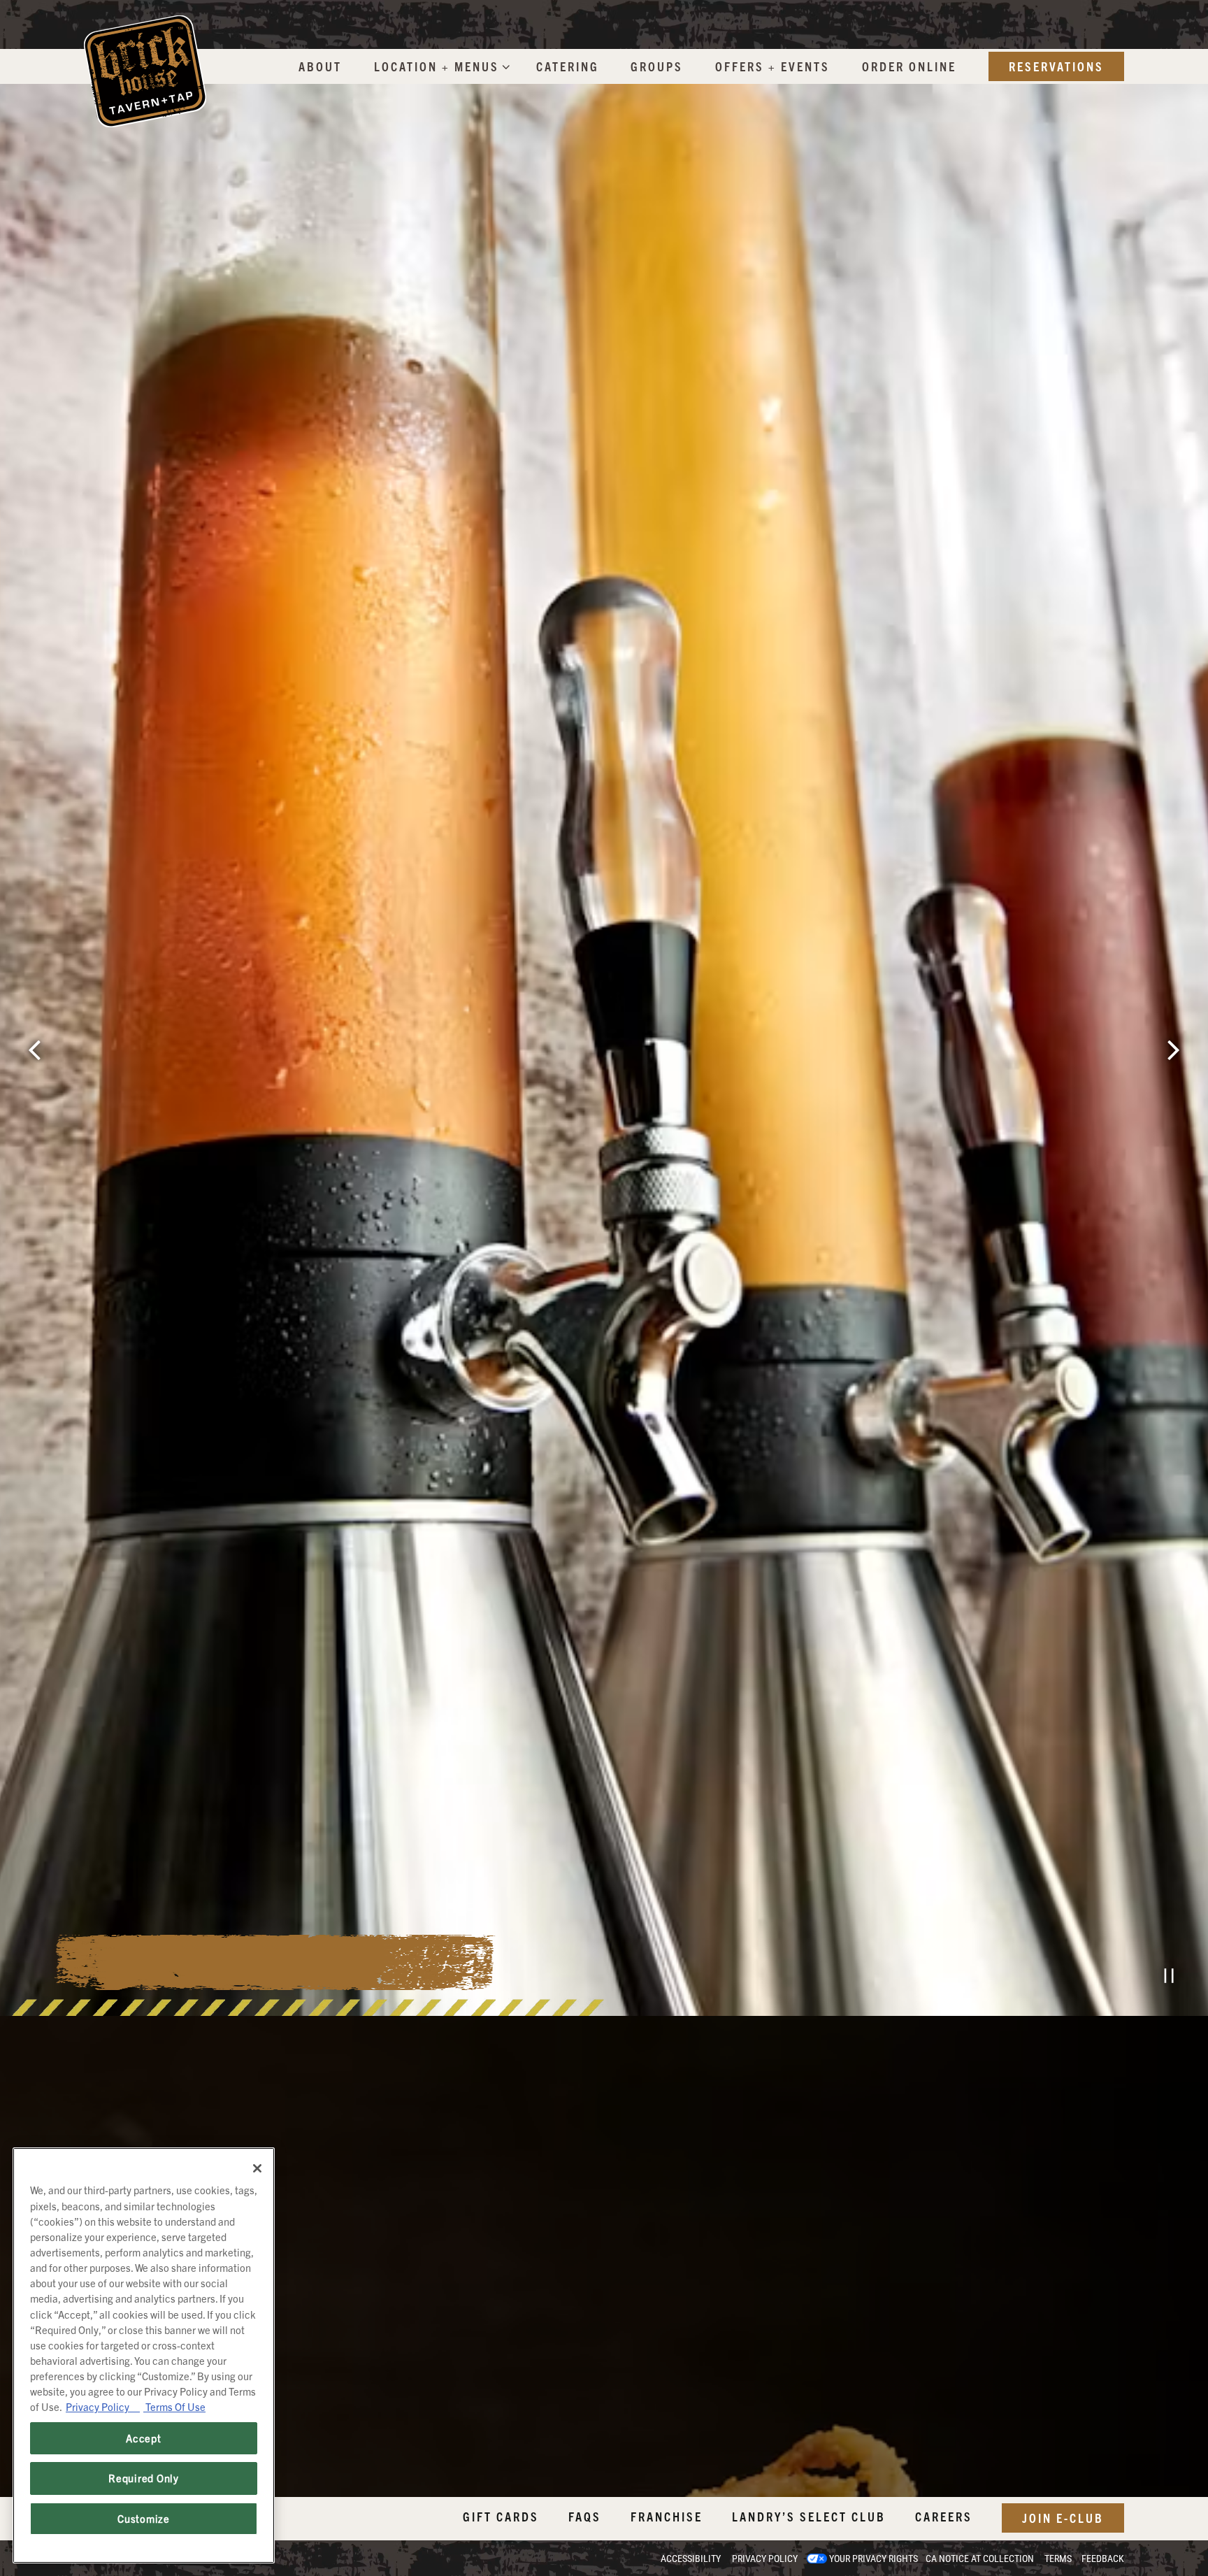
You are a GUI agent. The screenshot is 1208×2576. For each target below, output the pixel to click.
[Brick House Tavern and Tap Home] (145, 70)
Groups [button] (657, 66)
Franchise (667, 2516)
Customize (144, 2518)
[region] (144, 2355)
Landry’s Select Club (809, 2516)
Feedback (1103, 2559)
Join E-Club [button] (1063, 2518)
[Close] (257, 2168)
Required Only (144, 2478)
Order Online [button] (909, 66)
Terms (1058, 2559)
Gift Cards (501, 2516)
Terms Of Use (174, 2406)
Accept (143, 2438)
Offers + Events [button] (772, 66)
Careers (944, 2516)
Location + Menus (439, 66)
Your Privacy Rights (873, 2559)
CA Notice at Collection (980, 2559)
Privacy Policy (765, 2559)
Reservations (1056, 66)
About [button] (320, 66)
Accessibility (691, 2559)
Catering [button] (568, 66)
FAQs (585, 2516)
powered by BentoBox (73, 2558)
